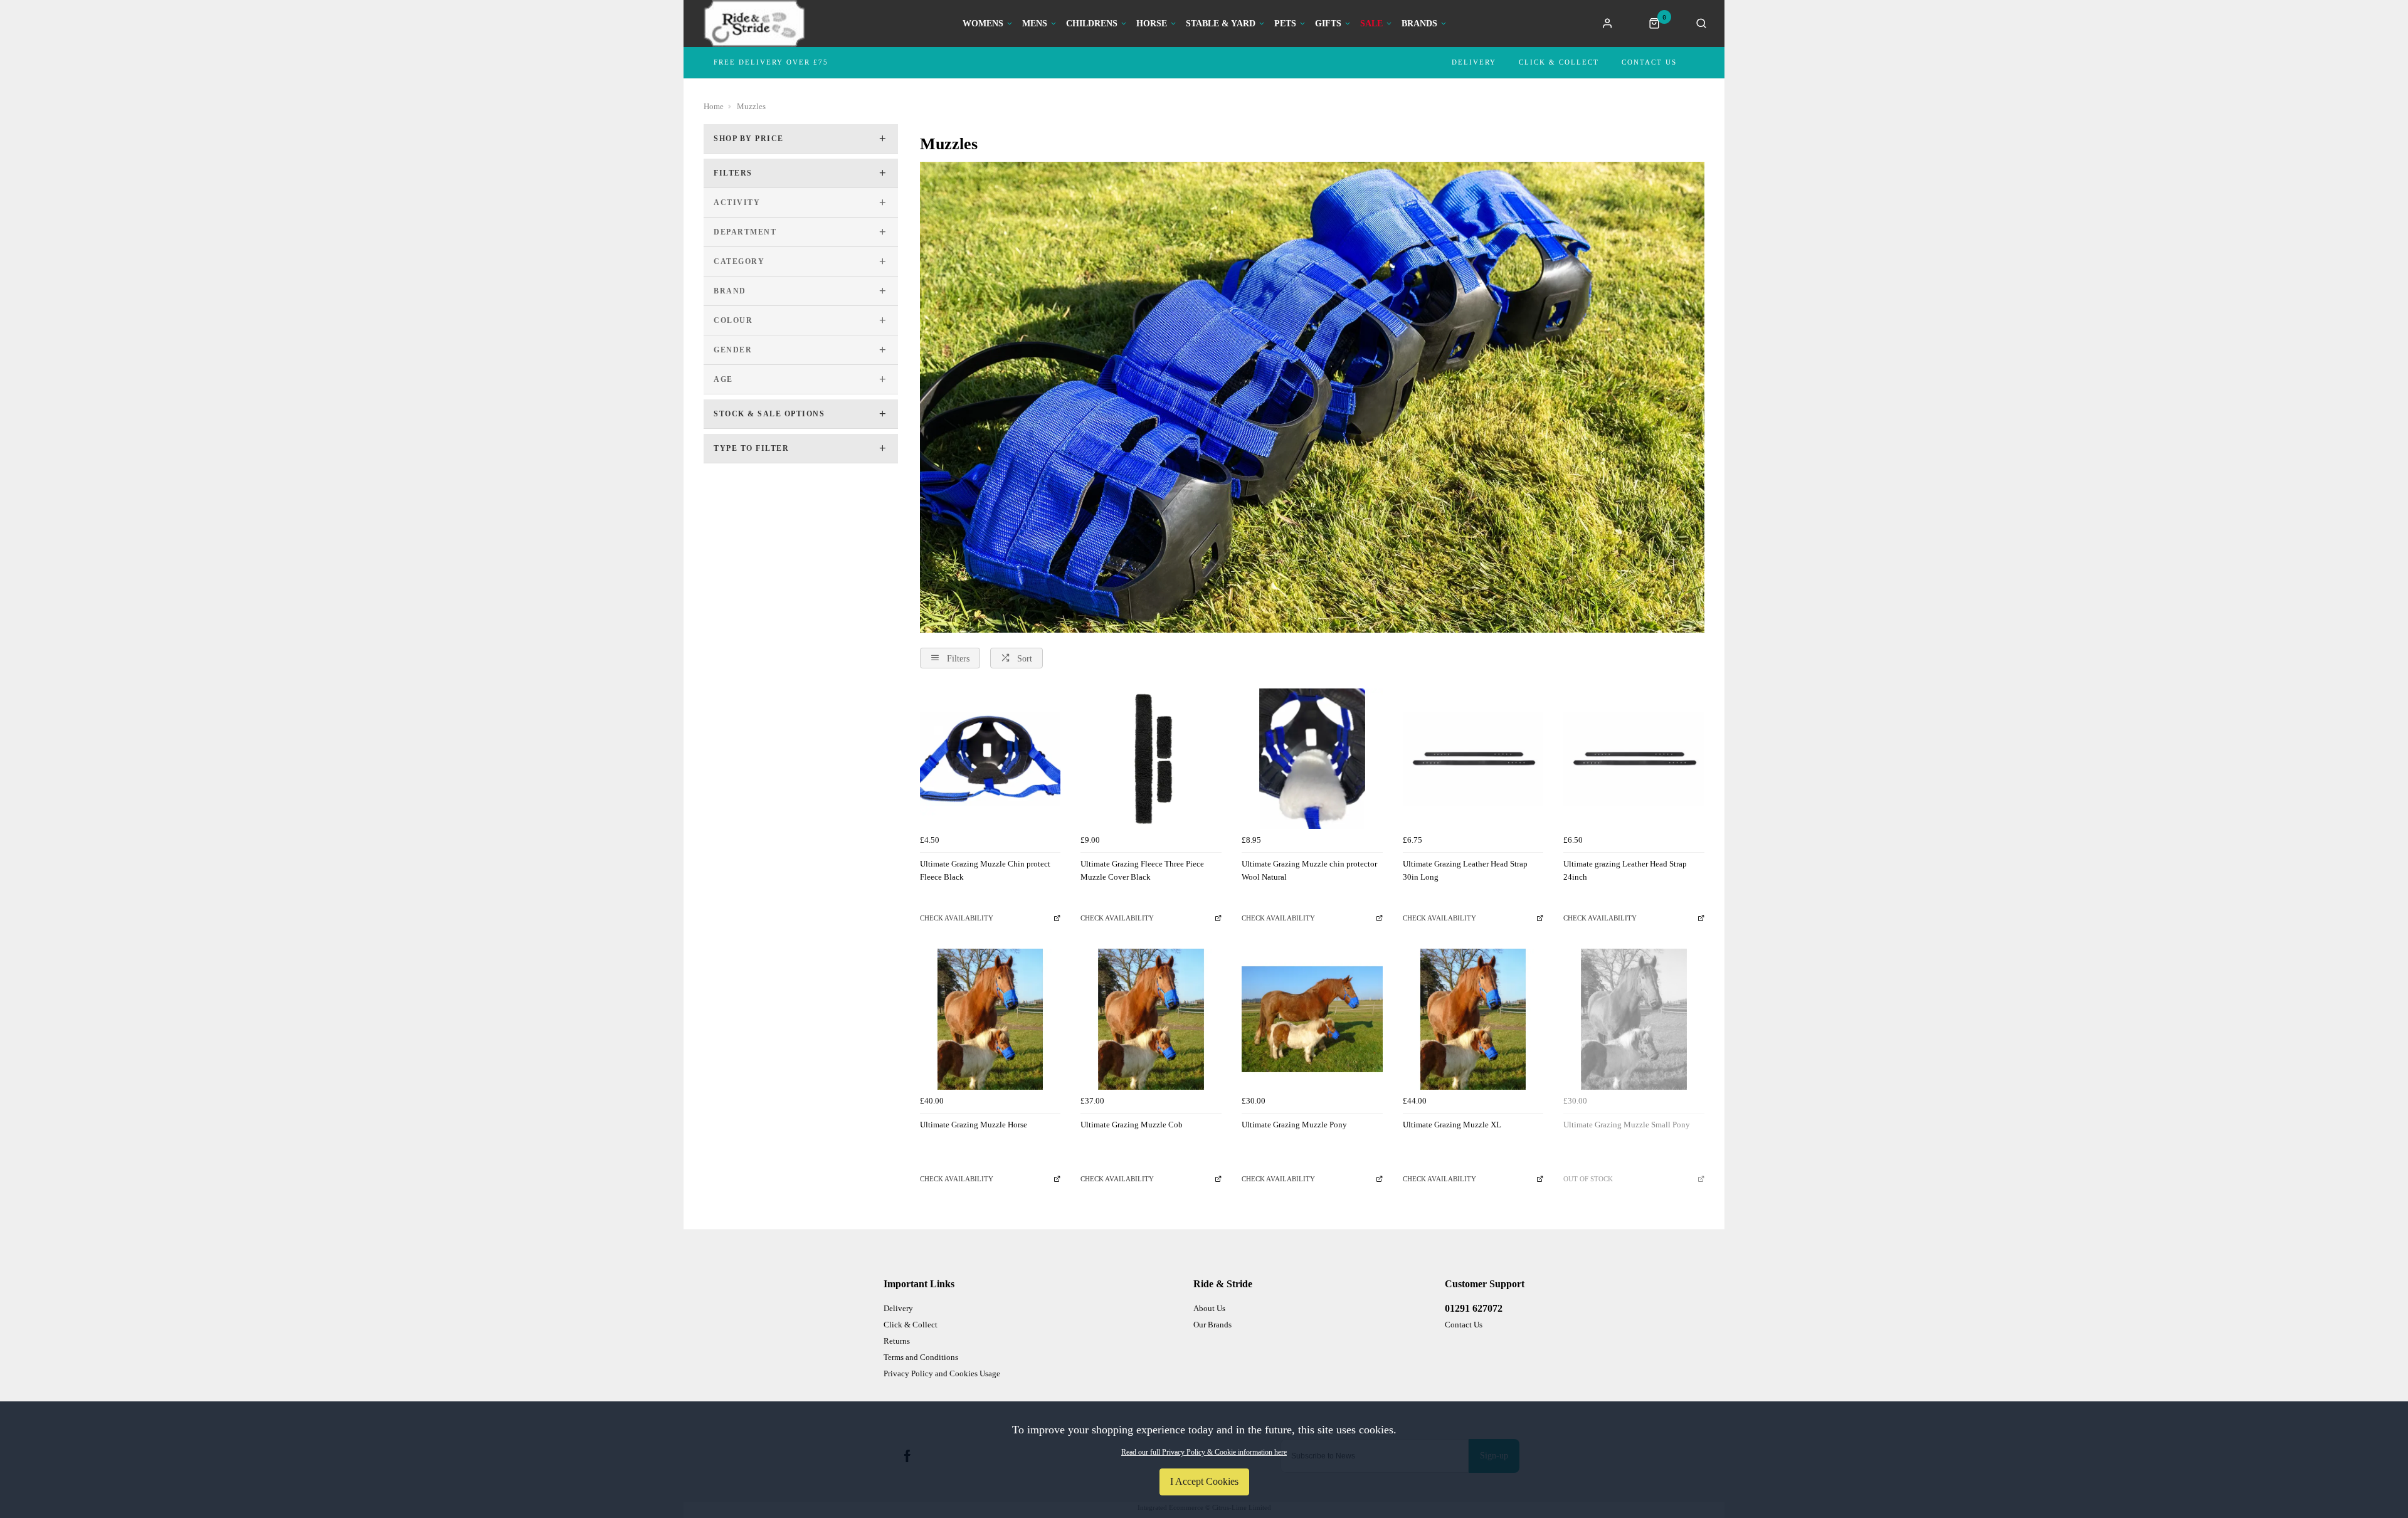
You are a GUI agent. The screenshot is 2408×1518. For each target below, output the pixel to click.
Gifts (1328, 24)
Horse (1152, 24)
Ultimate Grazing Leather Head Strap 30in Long (1465, 870)
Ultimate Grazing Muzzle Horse (974, 1125)
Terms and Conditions (921, 1357)
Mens (1035, 24)
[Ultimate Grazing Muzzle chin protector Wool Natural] (1312, 759)
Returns (897, 1341)
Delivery (1474, 62)
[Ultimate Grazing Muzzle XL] (1473, 1019)
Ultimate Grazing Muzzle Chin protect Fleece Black (985, 870)
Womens (983, 24)
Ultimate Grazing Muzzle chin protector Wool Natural (1309, 870)
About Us (1209, 1308)
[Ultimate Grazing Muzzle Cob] (1151, 1019)
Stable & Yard (1221, 24)
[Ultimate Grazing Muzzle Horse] (990, 1019)
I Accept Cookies (1204, 1481)
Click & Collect (1559, 62)
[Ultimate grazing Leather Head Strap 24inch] (1634, 759)
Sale (1371, 24)
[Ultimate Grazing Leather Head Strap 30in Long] (1473, 759)
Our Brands (1212, 1325)
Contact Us (1649, 62)
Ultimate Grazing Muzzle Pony (1294, 1125)
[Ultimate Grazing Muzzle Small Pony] (1634, 1019)
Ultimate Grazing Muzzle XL (1452, 1125)
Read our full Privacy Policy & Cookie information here (1204, 1452)
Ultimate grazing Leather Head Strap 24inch (1625, 870)
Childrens (1092, 24)
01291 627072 (1474, 1308)
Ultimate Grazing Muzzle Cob (1132, 1125)
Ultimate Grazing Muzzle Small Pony (1627, 1125)
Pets (1285, 24)
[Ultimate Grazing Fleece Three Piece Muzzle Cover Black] (1151, 759)
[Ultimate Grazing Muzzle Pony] (1312, 1019)
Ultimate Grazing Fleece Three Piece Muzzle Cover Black (1142, 870)
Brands (1419, 24)
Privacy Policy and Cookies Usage (942, 1373)
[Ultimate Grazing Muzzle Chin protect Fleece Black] (990, 759)
